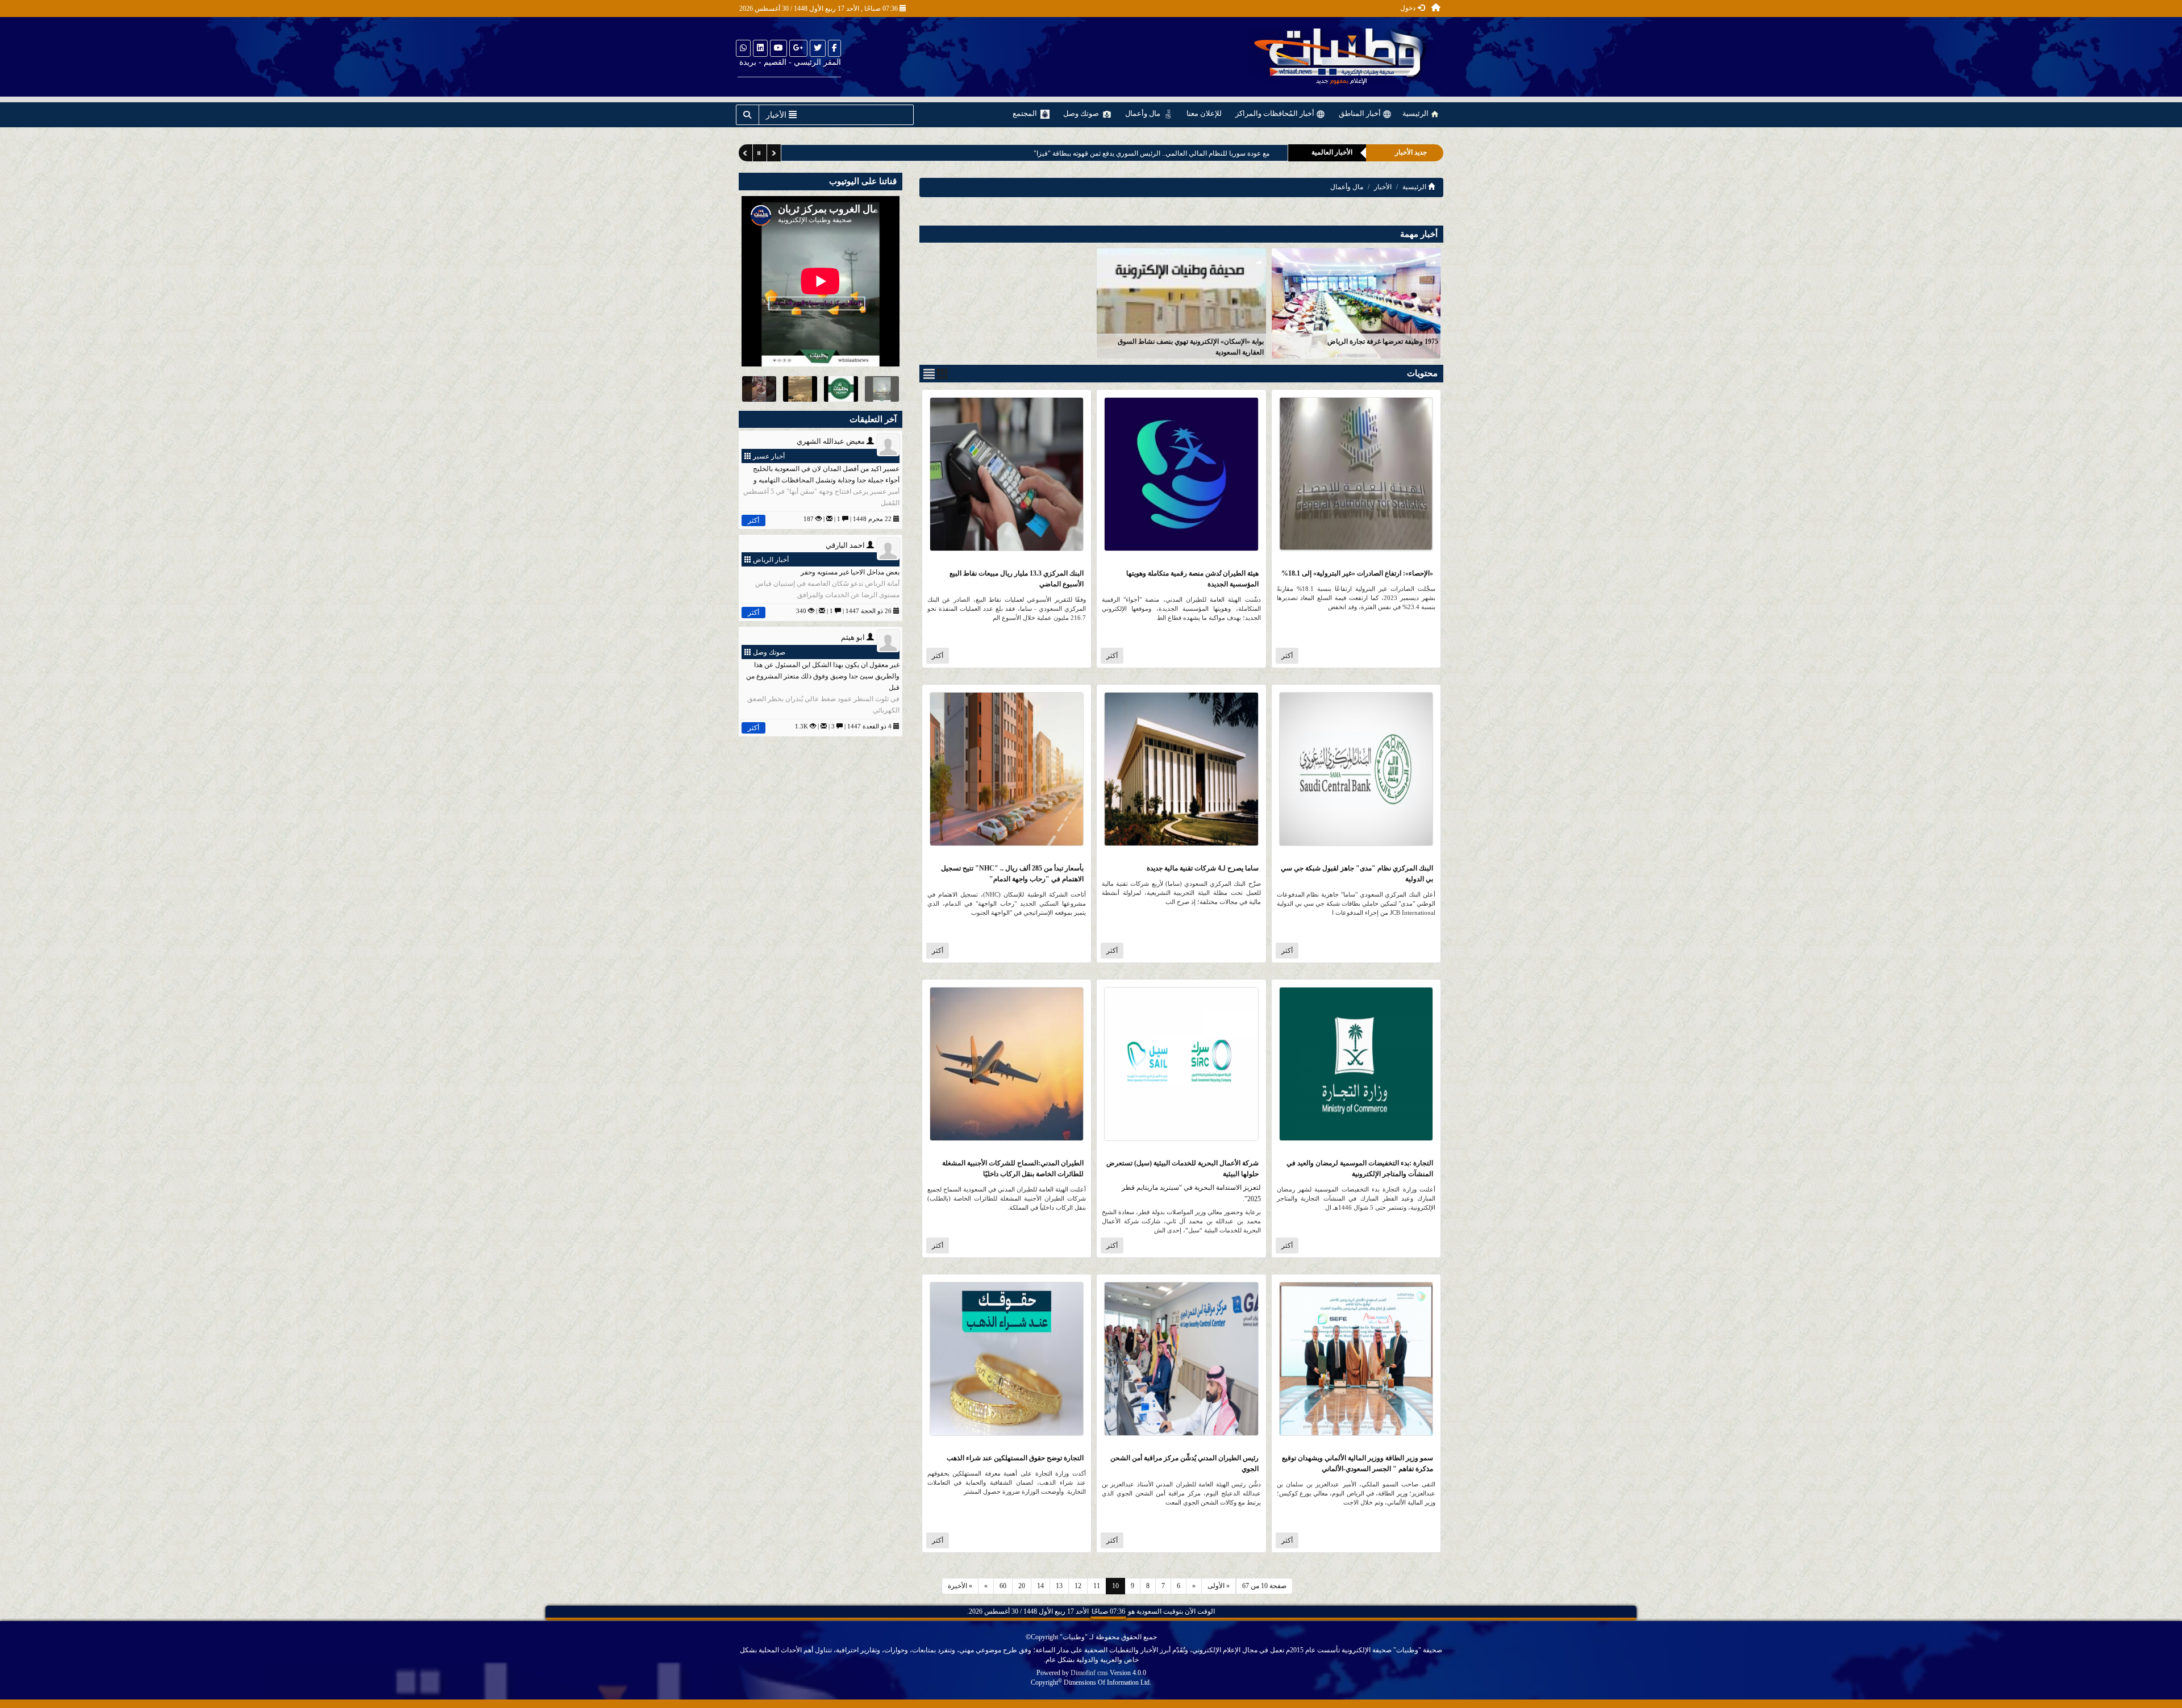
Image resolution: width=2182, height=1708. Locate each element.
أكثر (1287, 656)
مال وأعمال (1144, 113)
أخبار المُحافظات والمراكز (1276, 113)
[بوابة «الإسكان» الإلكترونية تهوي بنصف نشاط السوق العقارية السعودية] (1181, 303)
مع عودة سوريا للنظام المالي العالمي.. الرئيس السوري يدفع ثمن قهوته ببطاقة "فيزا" (1151, 153)
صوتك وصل (1082, 113)
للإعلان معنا (1204, 113)
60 (1003, 1586)
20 (1022, 1586)
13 (1059, 1586)
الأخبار (1383, 187)
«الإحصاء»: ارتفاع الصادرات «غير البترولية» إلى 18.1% (1357, 573)
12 (1078, 1586)
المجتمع (1026, 113)
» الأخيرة (960, 1586)
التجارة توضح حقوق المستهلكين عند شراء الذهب (1015, 1458)
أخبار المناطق (1361, 113)
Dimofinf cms (1089, 1673)
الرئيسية (1416, 113)
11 (1097, 1586)
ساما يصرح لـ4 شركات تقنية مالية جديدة (1203, 868)
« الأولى (1219, 1586)
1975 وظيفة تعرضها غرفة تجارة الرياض (1383, 341)
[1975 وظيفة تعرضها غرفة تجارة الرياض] (1356, 303)
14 (1040, 1586)
